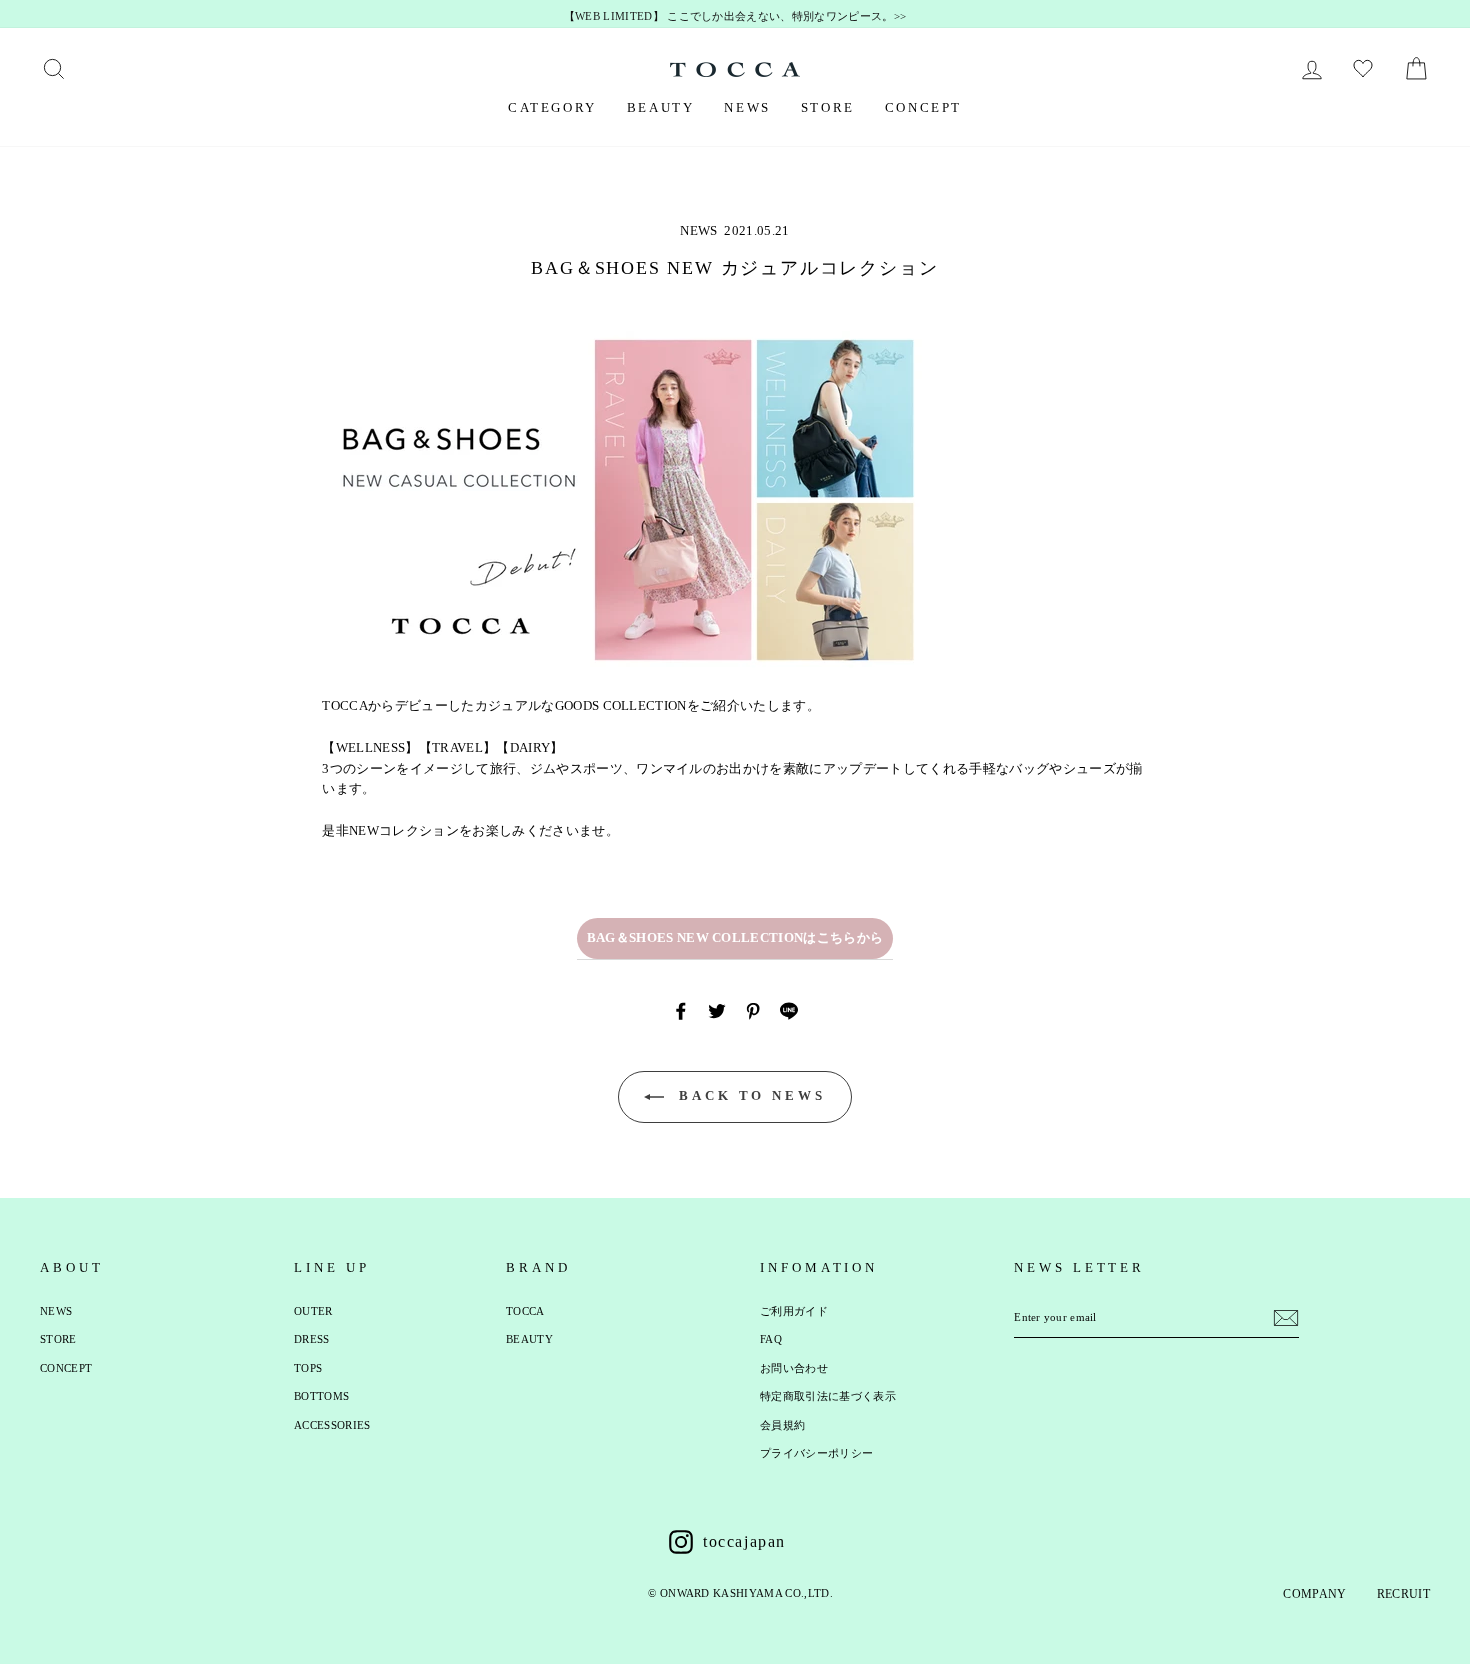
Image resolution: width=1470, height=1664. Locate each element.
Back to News (749, 1095)
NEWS (747, 107)
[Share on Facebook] (681, 1010)
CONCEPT (923, 107)
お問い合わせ (794, 1368)
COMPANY (1314, 1594)
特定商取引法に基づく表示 (828, 1396)
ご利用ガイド (794, 1311)
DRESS (312, 1339)
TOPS (308, 1368)
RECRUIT (1403, 1594)
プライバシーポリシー (816, 1453)
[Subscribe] (1286, 1318)
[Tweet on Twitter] (717, 1010)
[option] (735, 17)
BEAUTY (661, 107)
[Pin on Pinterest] (753, 1010)
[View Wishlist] (1365, 69)
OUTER (313, 1311)
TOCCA (525, 1311)
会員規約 (782, 1425)
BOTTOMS (321, 1396)
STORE (828, 107)
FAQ (771, 1339)
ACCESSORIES (332, 1425)
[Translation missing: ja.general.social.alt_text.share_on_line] (789, 1010)
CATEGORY (552, 107)
